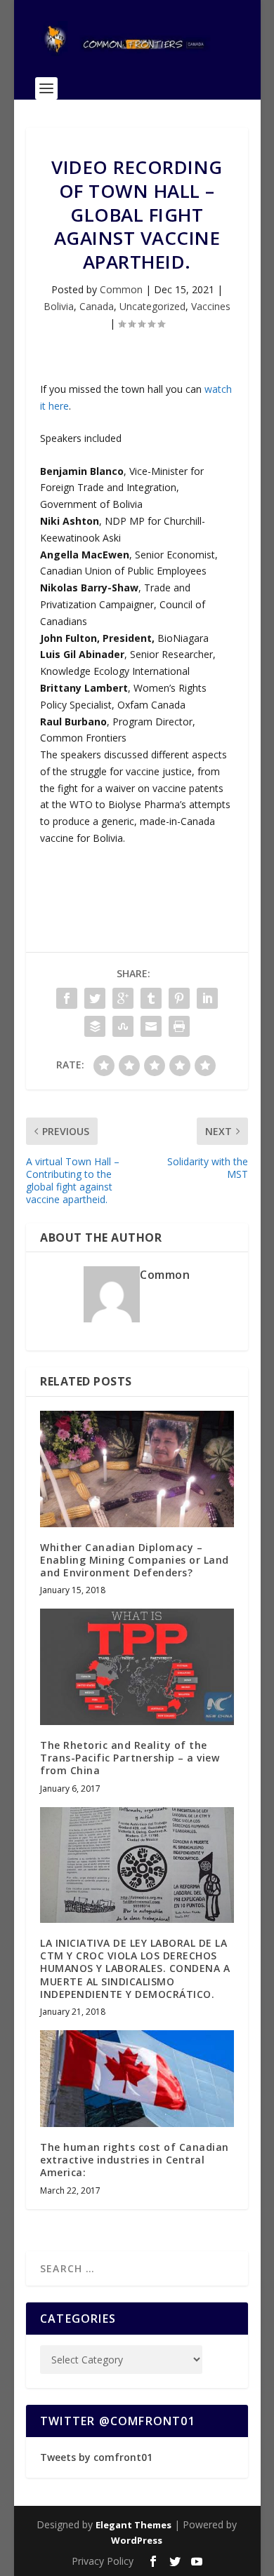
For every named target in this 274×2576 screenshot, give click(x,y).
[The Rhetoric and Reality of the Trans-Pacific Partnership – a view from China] (137, 1667)
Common (121, 289)
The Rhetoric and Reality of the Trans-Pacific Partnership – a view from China (130, 1758)
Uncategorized (152, 306)
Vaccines (211, 306)
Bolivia (59, 306)
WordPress (137, 2540)
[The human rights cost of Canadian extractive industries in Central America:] (137, 2079)
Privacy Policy (103, 2561)
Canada (97, 306)
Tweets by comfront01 (96, 2457)
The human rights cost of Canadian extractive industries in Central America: (135, 2160)
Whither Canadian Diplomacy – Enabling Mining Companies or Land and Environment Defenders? (135, 1560)
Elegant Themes (133, 2525)
